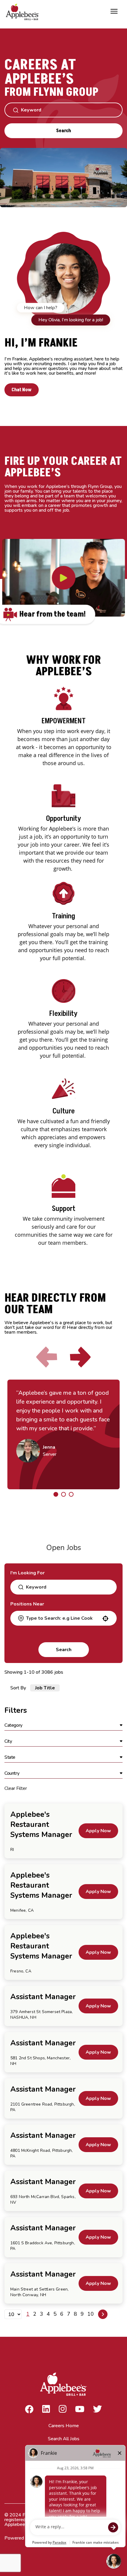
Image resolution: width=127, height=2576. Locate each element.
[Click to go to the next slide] (80, 1357)
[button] (63, 1726)
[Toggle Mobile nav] (114, 11)
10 (91, 2314)
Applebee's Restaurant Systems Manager (41, 1825)
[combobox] (63, 1618)
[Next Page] (103, 2314)
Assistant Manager (43, 1997)
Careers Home (64, 2426)
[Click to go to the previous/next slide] (56, 1494)
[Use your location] (105, 1619)
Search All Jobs (64, 2439)
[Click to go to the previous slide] (47, 1357)
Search (63, 131)
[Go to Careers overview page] (24, 11)
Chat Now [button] (22, 390)
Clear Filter (16, 1788)
